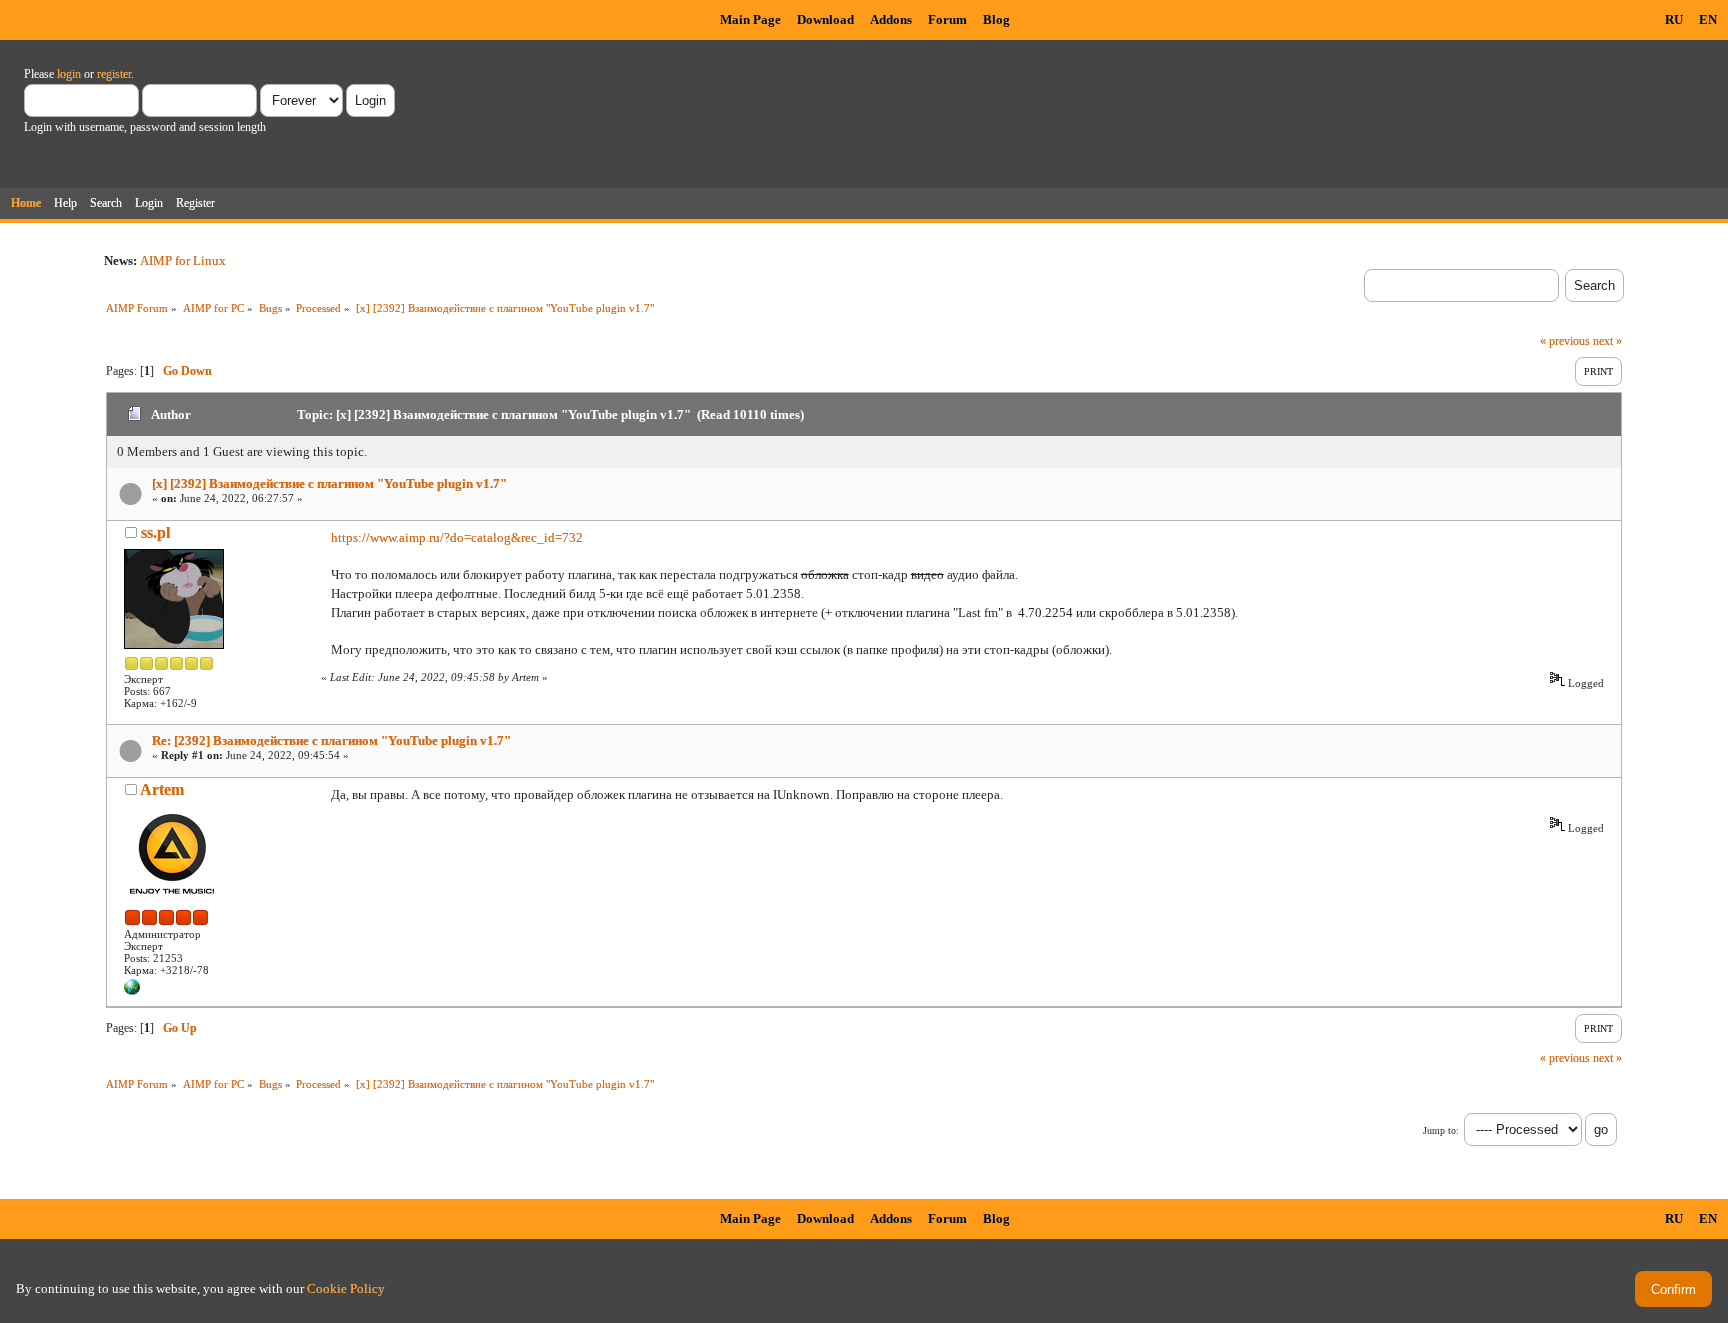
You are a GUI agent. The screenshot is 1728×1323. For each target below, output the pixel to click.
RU (1674, 19)
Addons (891, 19)
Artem (162, 789)
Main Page (750, 19)
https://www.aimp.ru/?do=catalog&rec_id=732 (457, 537)
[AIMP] (132, 991)
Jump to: (1441, 1130)
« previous (1565, 341)
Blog (996, 19)
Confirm (1673, 1289)
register (114, 74)
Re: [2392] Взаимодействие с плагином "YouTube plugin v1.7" (331, 740)
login (69, 74)
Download (825, 19)
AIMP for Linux (183, 260)
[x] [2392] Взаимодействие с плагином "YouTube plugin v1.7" (329, 483)
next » (1607, 341)
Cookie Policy (346, 1288)
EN (1708, 19)
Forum (947, 19)
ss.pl (155, 532)
